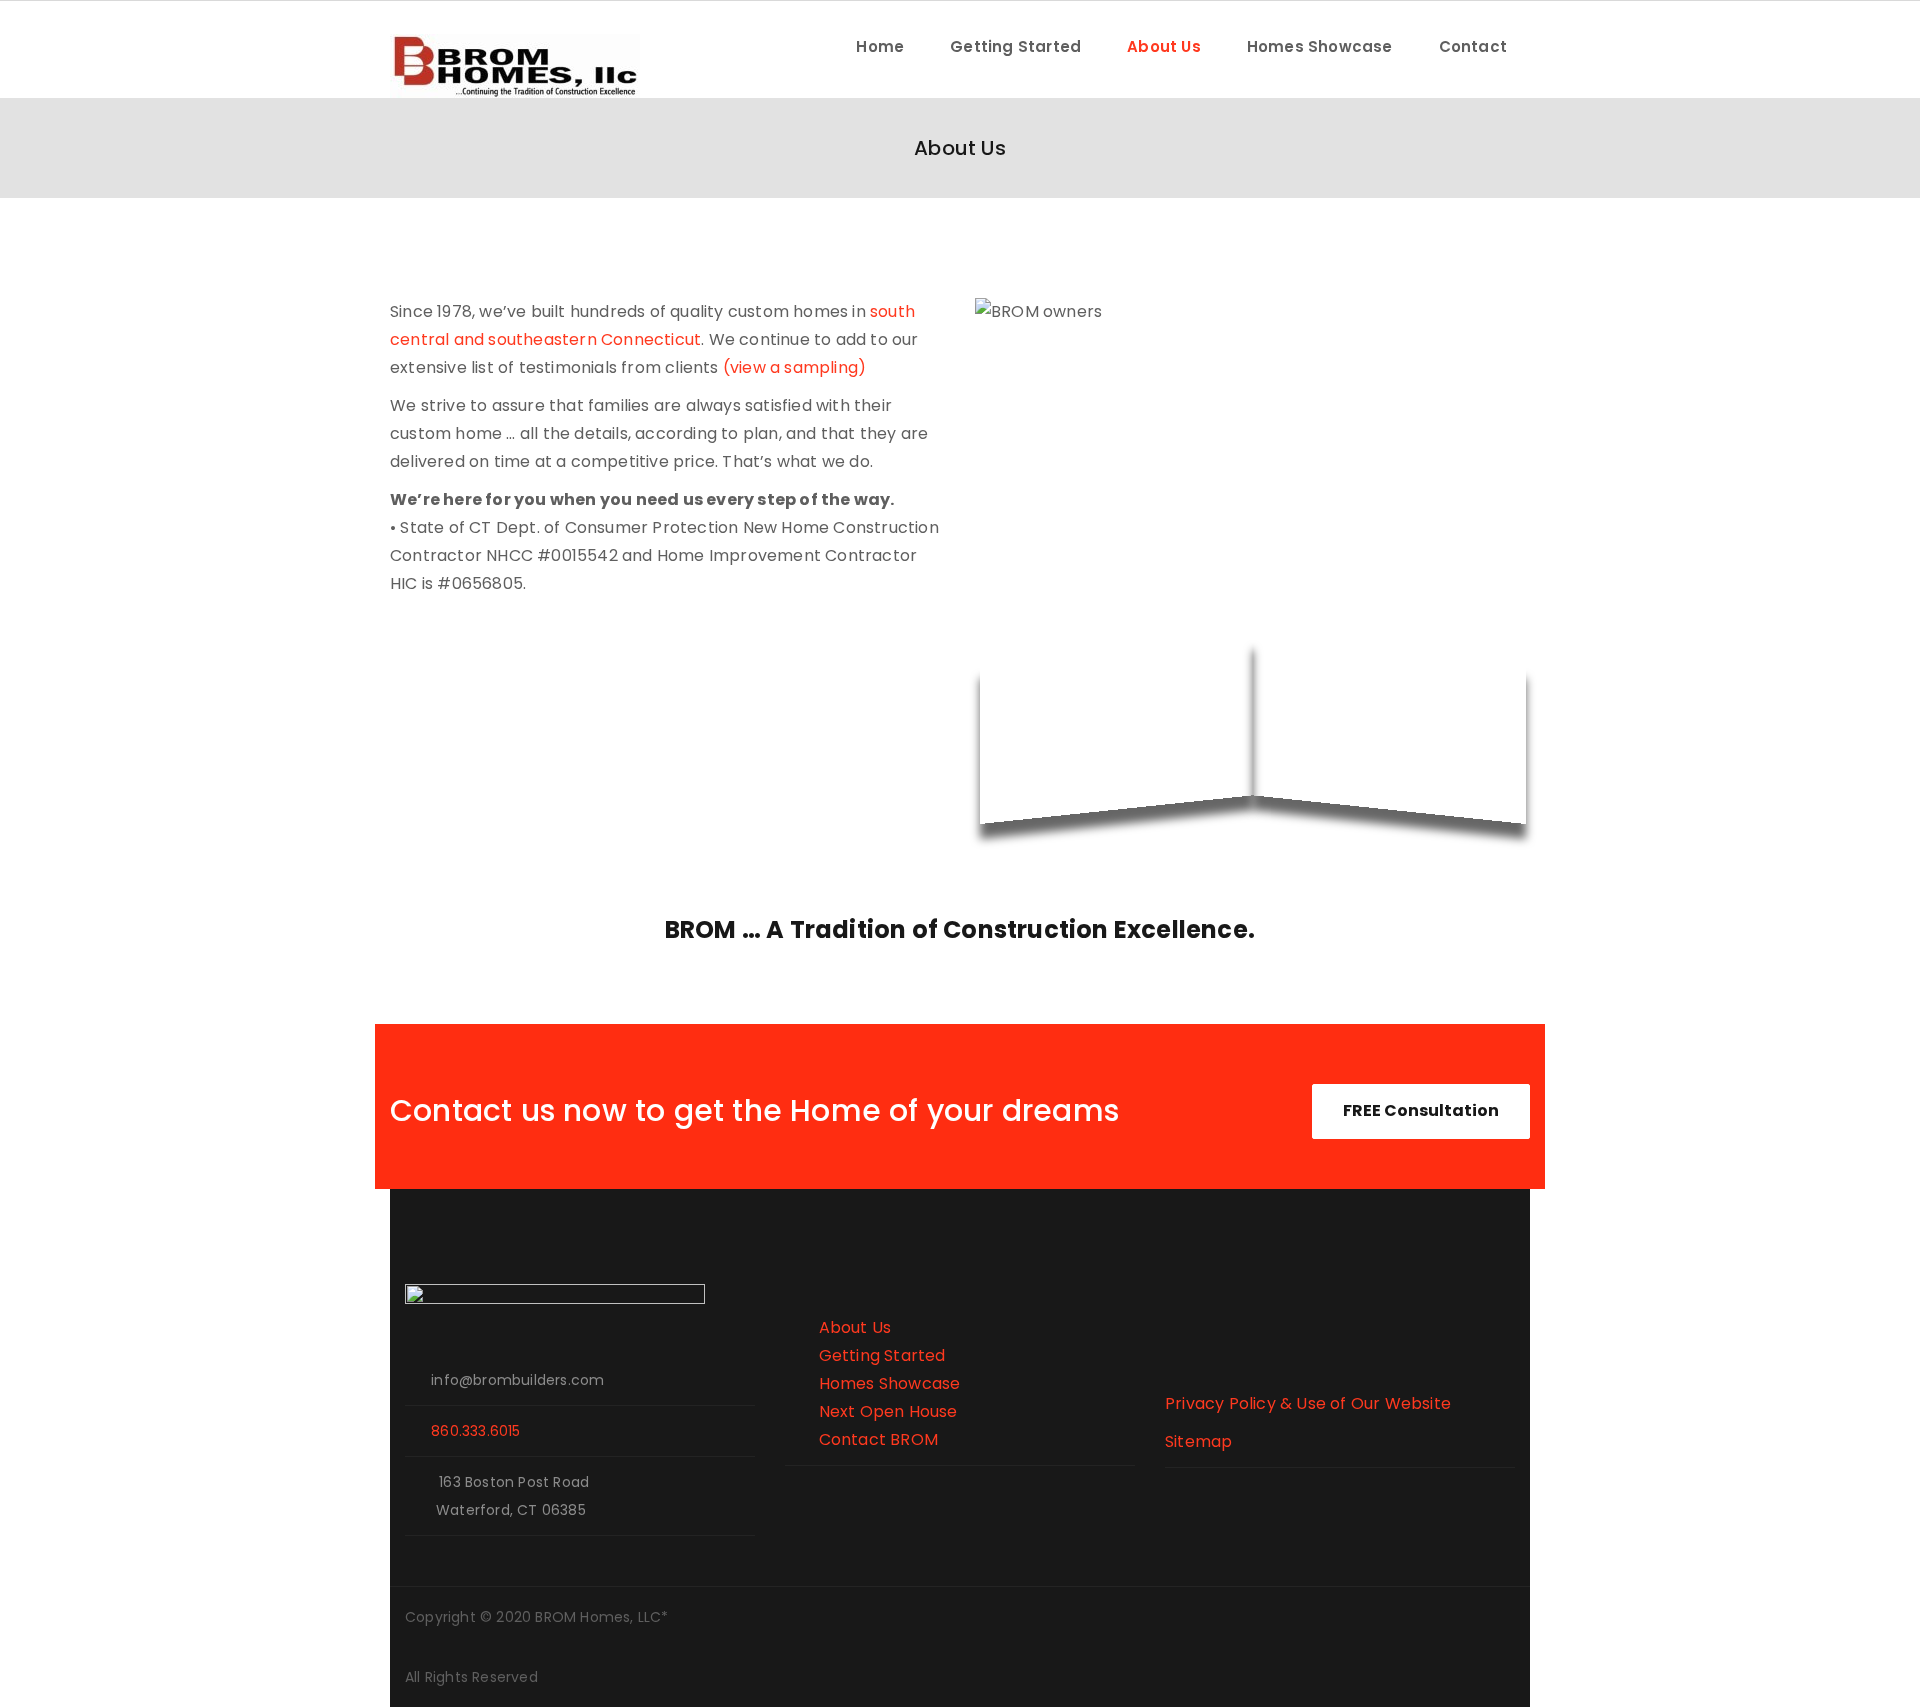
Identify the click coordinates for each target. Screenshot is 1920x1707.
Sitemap (1198, 1441)
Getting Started (1015, 46)
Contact (1473, 46)
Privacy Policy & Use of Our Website (1308, 1403)
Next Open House (871, 1411)
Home (880, 46)
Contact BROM (861, 1439)
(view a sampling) (794, 367)
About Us (1164, 46)
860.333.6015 (475, 1431)
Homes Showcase (1320, 46)
